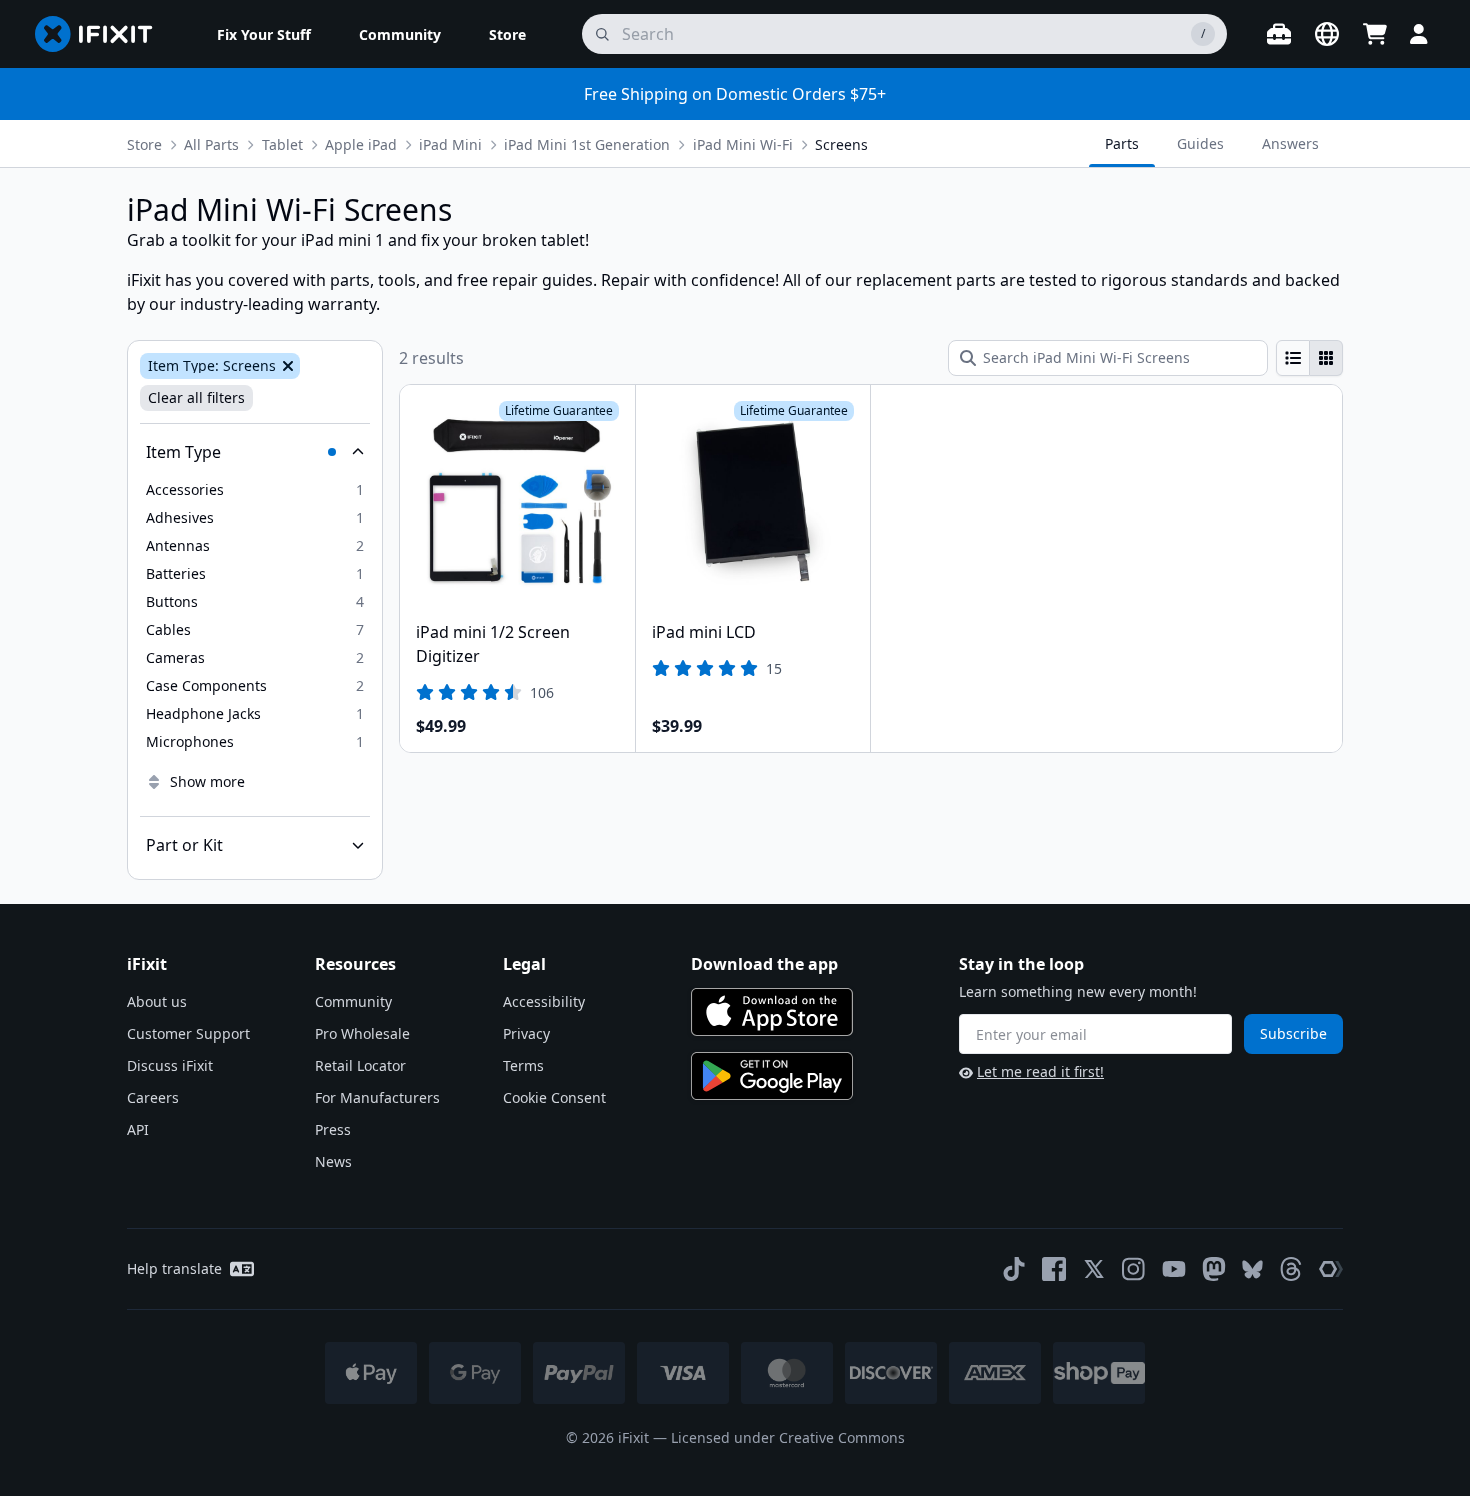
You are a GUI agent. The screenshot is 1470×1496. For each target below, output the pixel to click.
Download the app (764, 964)
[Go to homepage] (102, 34)
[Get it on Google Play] (772, 1076)
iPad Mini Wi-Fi (743, 144)
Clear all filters (196, 397)
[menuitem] (264, 34)
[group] (1309, 358)
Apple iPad (361, 144)
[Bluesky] (1252, 1269)
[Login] (1419, 34)
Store (144, 144)
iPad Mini (450, 144)
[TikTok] (1014, 1269)
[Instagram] (1134, 1269)
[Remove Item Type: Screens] (286, 366)
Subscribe (1293, 1033)
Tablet (282, 144)
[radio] (1293, 358)
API (138, 1129)
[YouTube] (1174, 1269)
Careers (153, 1097)
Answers (1290, 143)
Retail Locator (360, 1065)
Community (353, 1001)
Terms (523, 1065)
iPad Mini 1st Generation (587, 144)
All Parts (211, 144)
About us (157, 1001)
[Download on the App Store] (772, 1012)
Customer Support (188, 1033)
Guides (1200, 143)
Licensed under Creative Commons (788, 1437)
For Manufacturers (377, 1097)
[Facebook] (1054, 1269)
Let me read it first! (1040, 1071)
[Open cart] (1375, 34)
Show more (207, 781)
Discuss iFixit (170, 1065)
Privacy (526, 1033)
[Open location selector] (1327, 34)
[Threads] (1291, 1269)
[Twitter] (1094, 1269)
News (333, 1161)
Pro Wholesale (362, 1033)
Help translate (174, 1268)
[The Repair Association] (1331, 1269)
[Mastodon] (1214, 1269)
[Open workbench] (1279, 34)
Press (333, 1129)
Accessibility (544, 1001)
